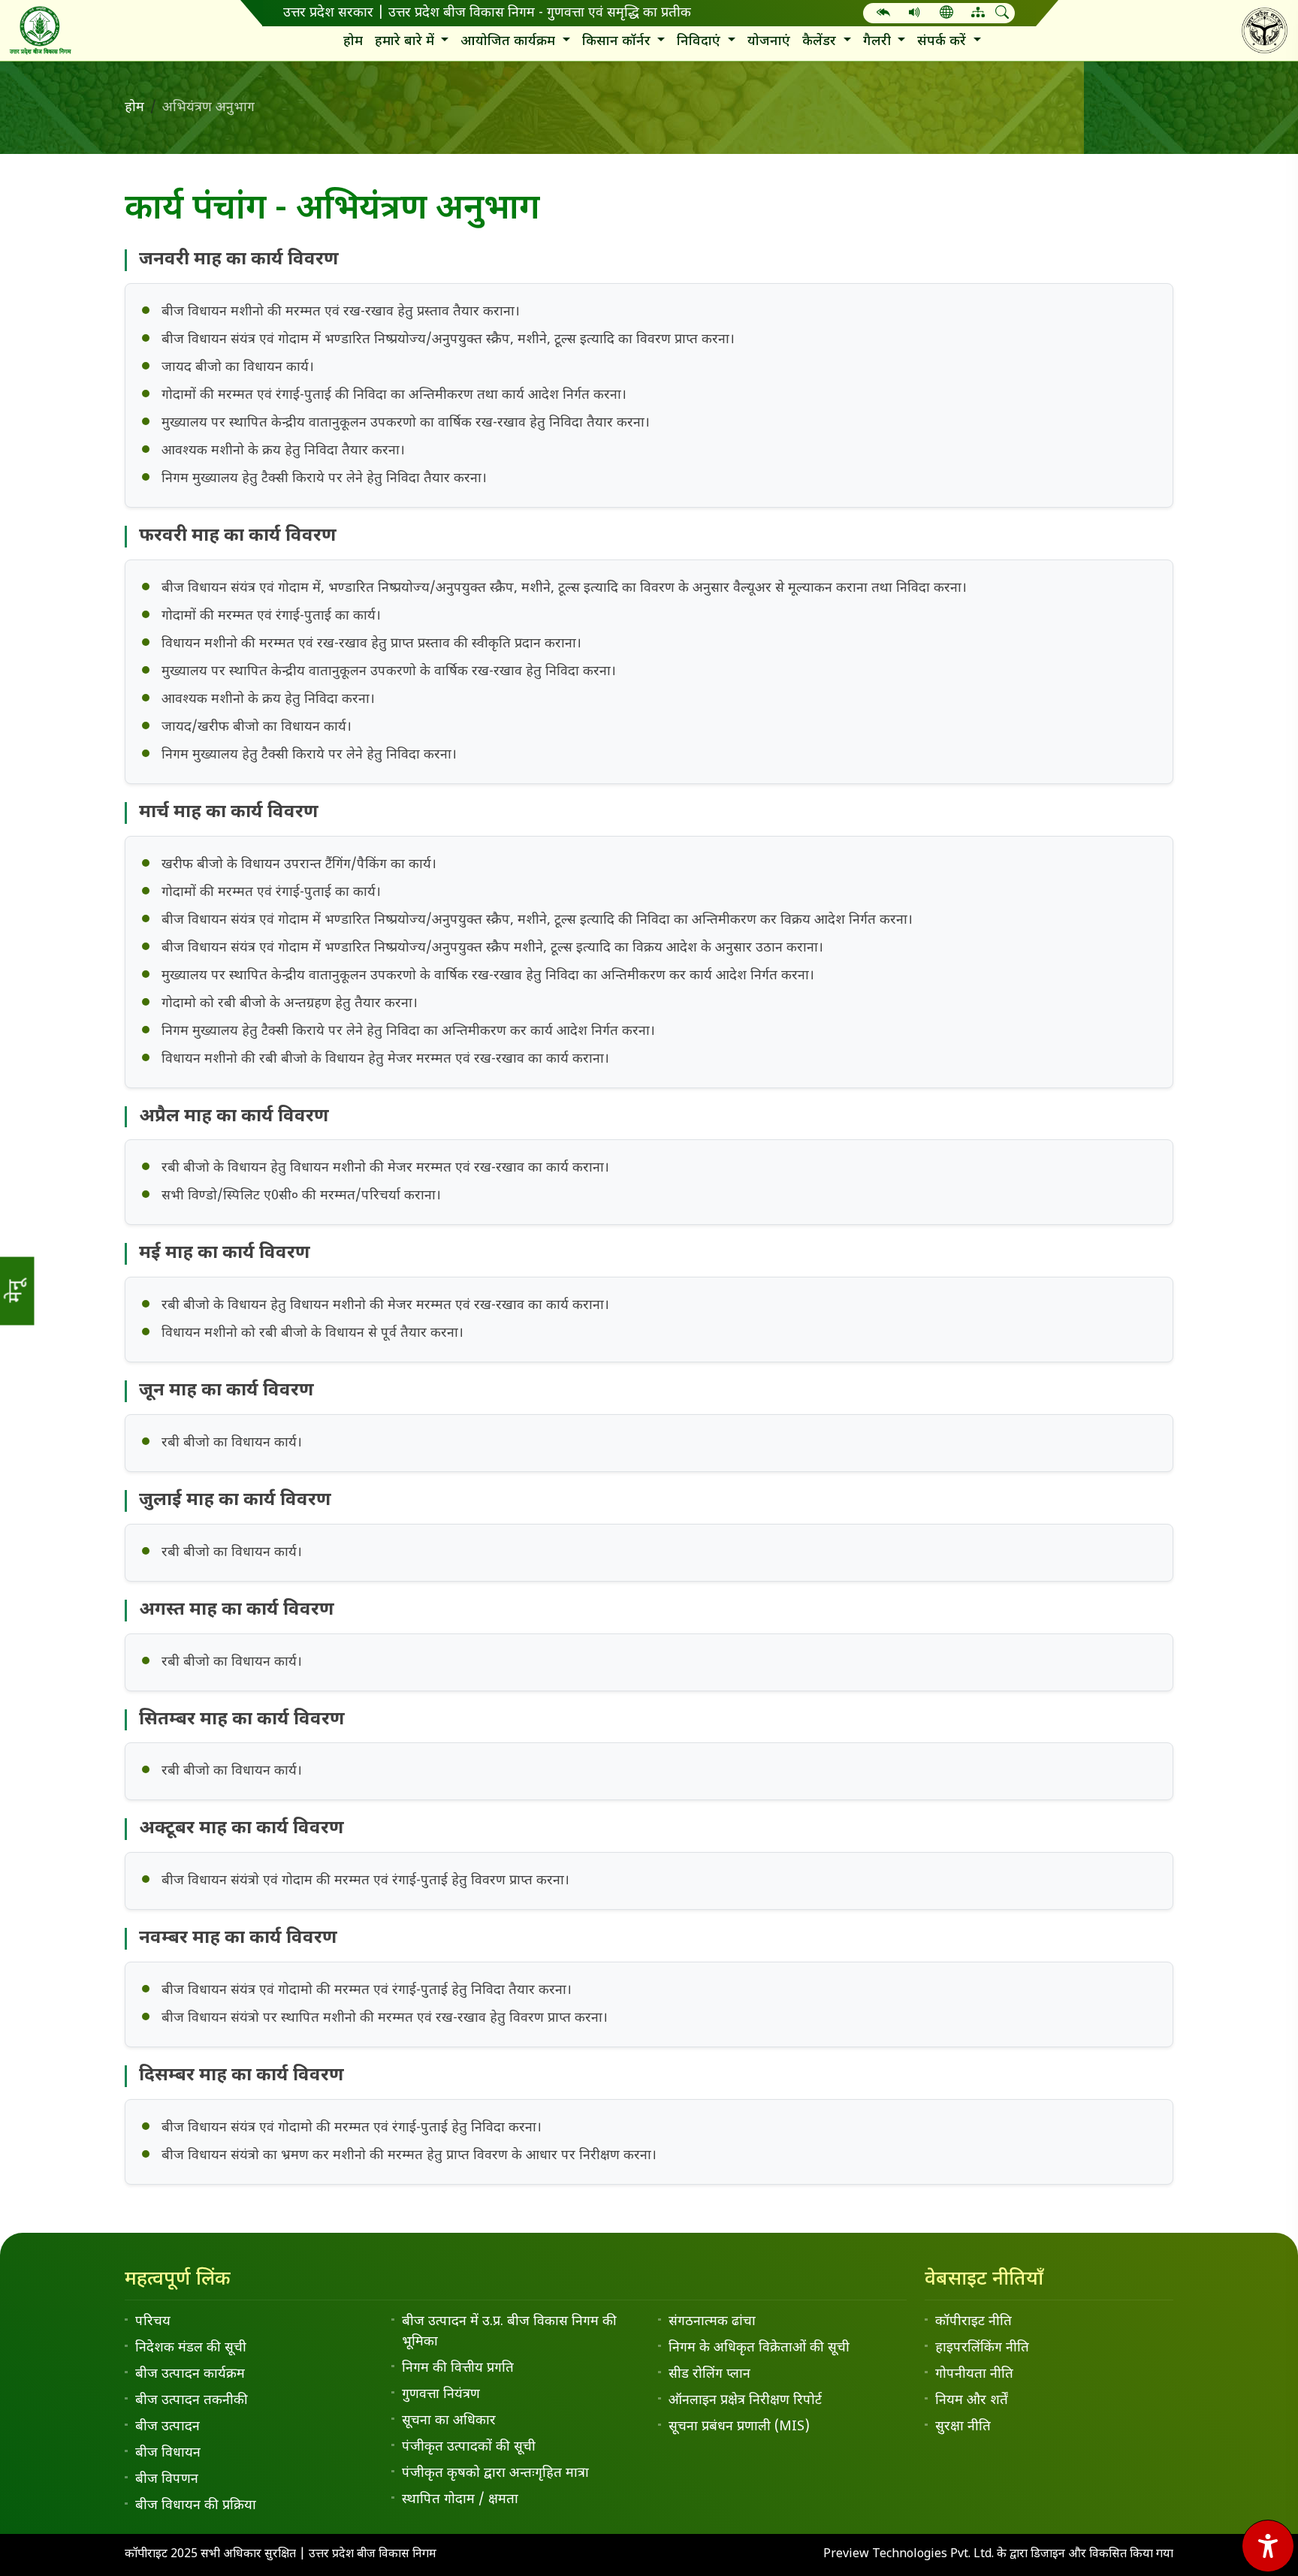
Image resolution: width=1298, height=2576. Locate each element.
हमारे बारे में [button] (406, 42)
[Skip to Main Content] (883, 14)
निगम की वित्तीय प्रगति (458, 2368)
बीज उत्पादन (168, 2427)
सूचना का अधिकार (449, 2421)
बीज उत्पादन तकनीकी (192, 2401)
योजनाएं (769, 42)
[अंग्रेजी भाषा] (946, 14)
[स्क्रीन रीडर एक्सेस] (915, 14)
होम (353, 42)
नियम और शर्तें (972, 2401)
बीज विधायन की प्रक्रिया (196, 2506)
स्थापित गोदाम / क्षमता (460, 2500)
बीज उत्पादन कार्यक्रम (190, 2374)
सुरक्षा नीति (963, 2427)
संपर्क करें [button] (943, 42)
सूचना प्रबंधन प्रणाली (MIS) (739, 2427)
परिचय (153, 2322)
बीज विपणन (167, 2479)
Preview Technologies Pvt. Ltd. (910, 2555)
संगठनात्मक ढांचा (712, 2322)
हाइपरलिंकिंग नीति (982, 2348)
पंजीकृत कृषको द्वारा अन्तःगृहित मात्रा (495, 2473)
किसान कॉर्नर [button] (618, 42)
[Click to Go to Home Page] (40, 30)
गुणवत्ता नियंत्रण (441, 2395)
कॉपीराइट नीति (973, 2322)
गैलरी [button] (879, 42)
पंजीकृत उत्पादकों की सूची (469, 2447)
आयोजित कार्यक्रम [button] (510, 42)
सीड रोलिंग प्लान (709, 2374)
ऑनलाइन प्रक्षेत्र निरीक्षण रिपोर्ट (745, 2401)
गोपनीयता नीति (974, 2374)
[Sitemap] (978, 14)
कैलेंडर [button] (821, 42)
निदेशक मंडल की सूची (191, 2348)
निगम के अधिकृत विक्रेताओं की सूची (759, 2348)
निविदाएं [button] (700, 42)
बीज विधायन (168, 2453)
